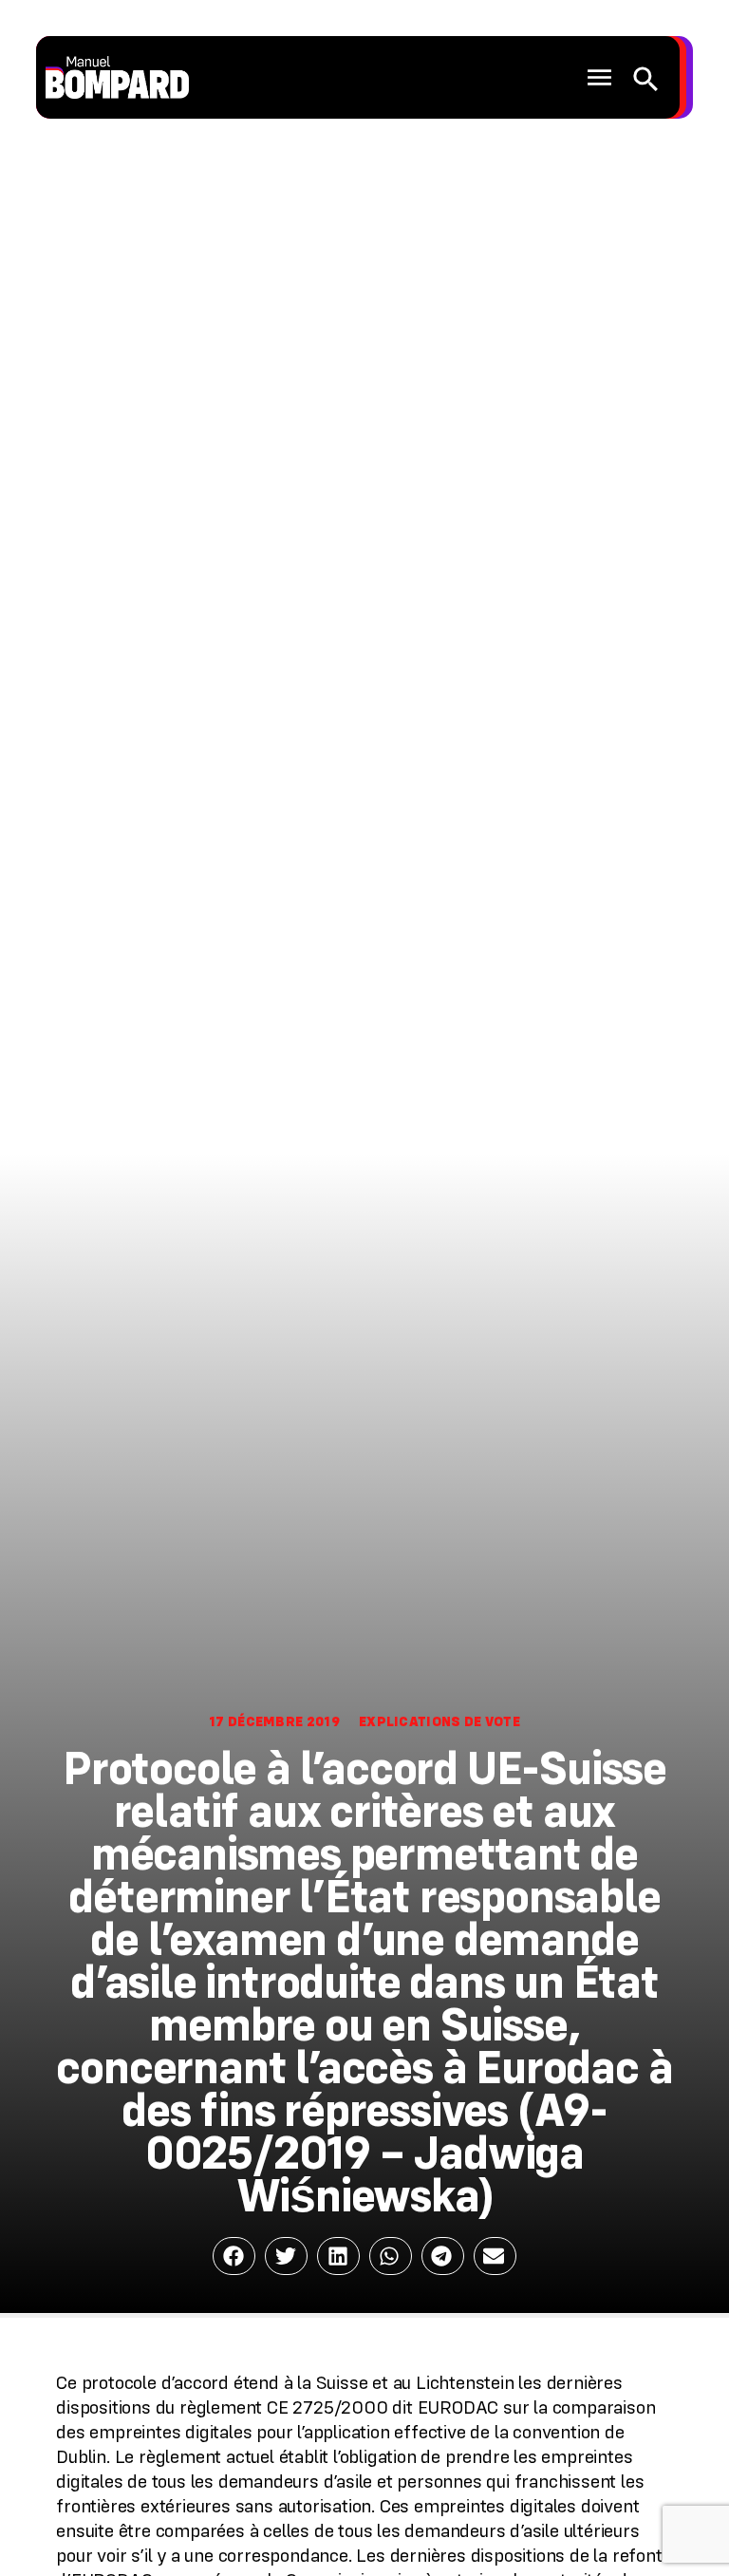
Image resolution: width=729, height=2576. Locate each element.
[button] (600, 78)
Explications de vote (439, 1721)
